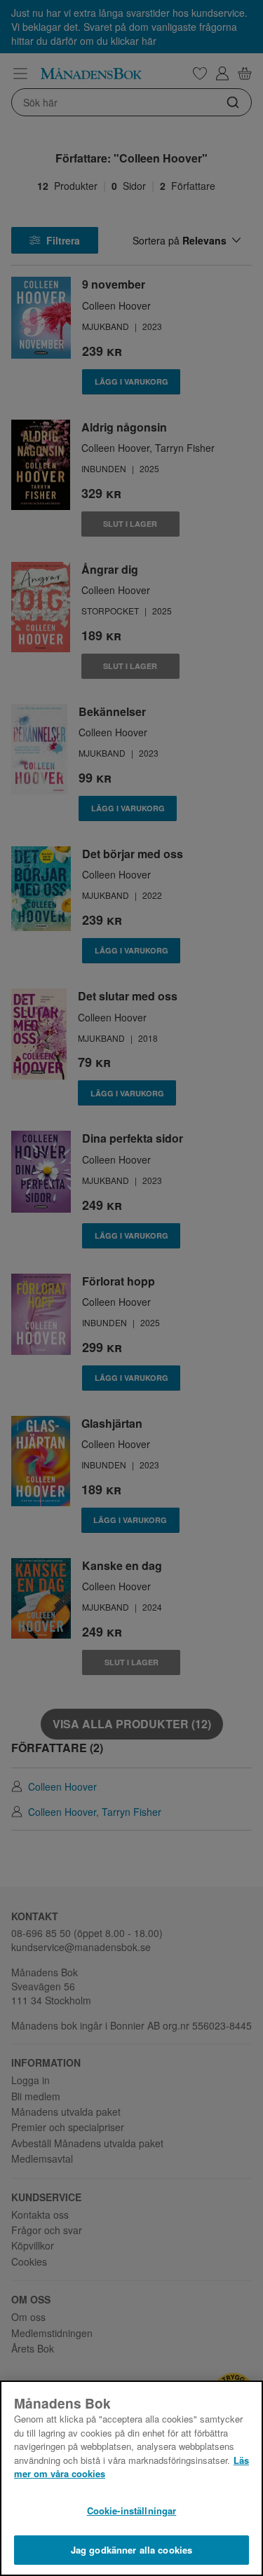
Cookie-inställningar (132, 2510)
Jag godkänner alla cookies (131, 2550)
